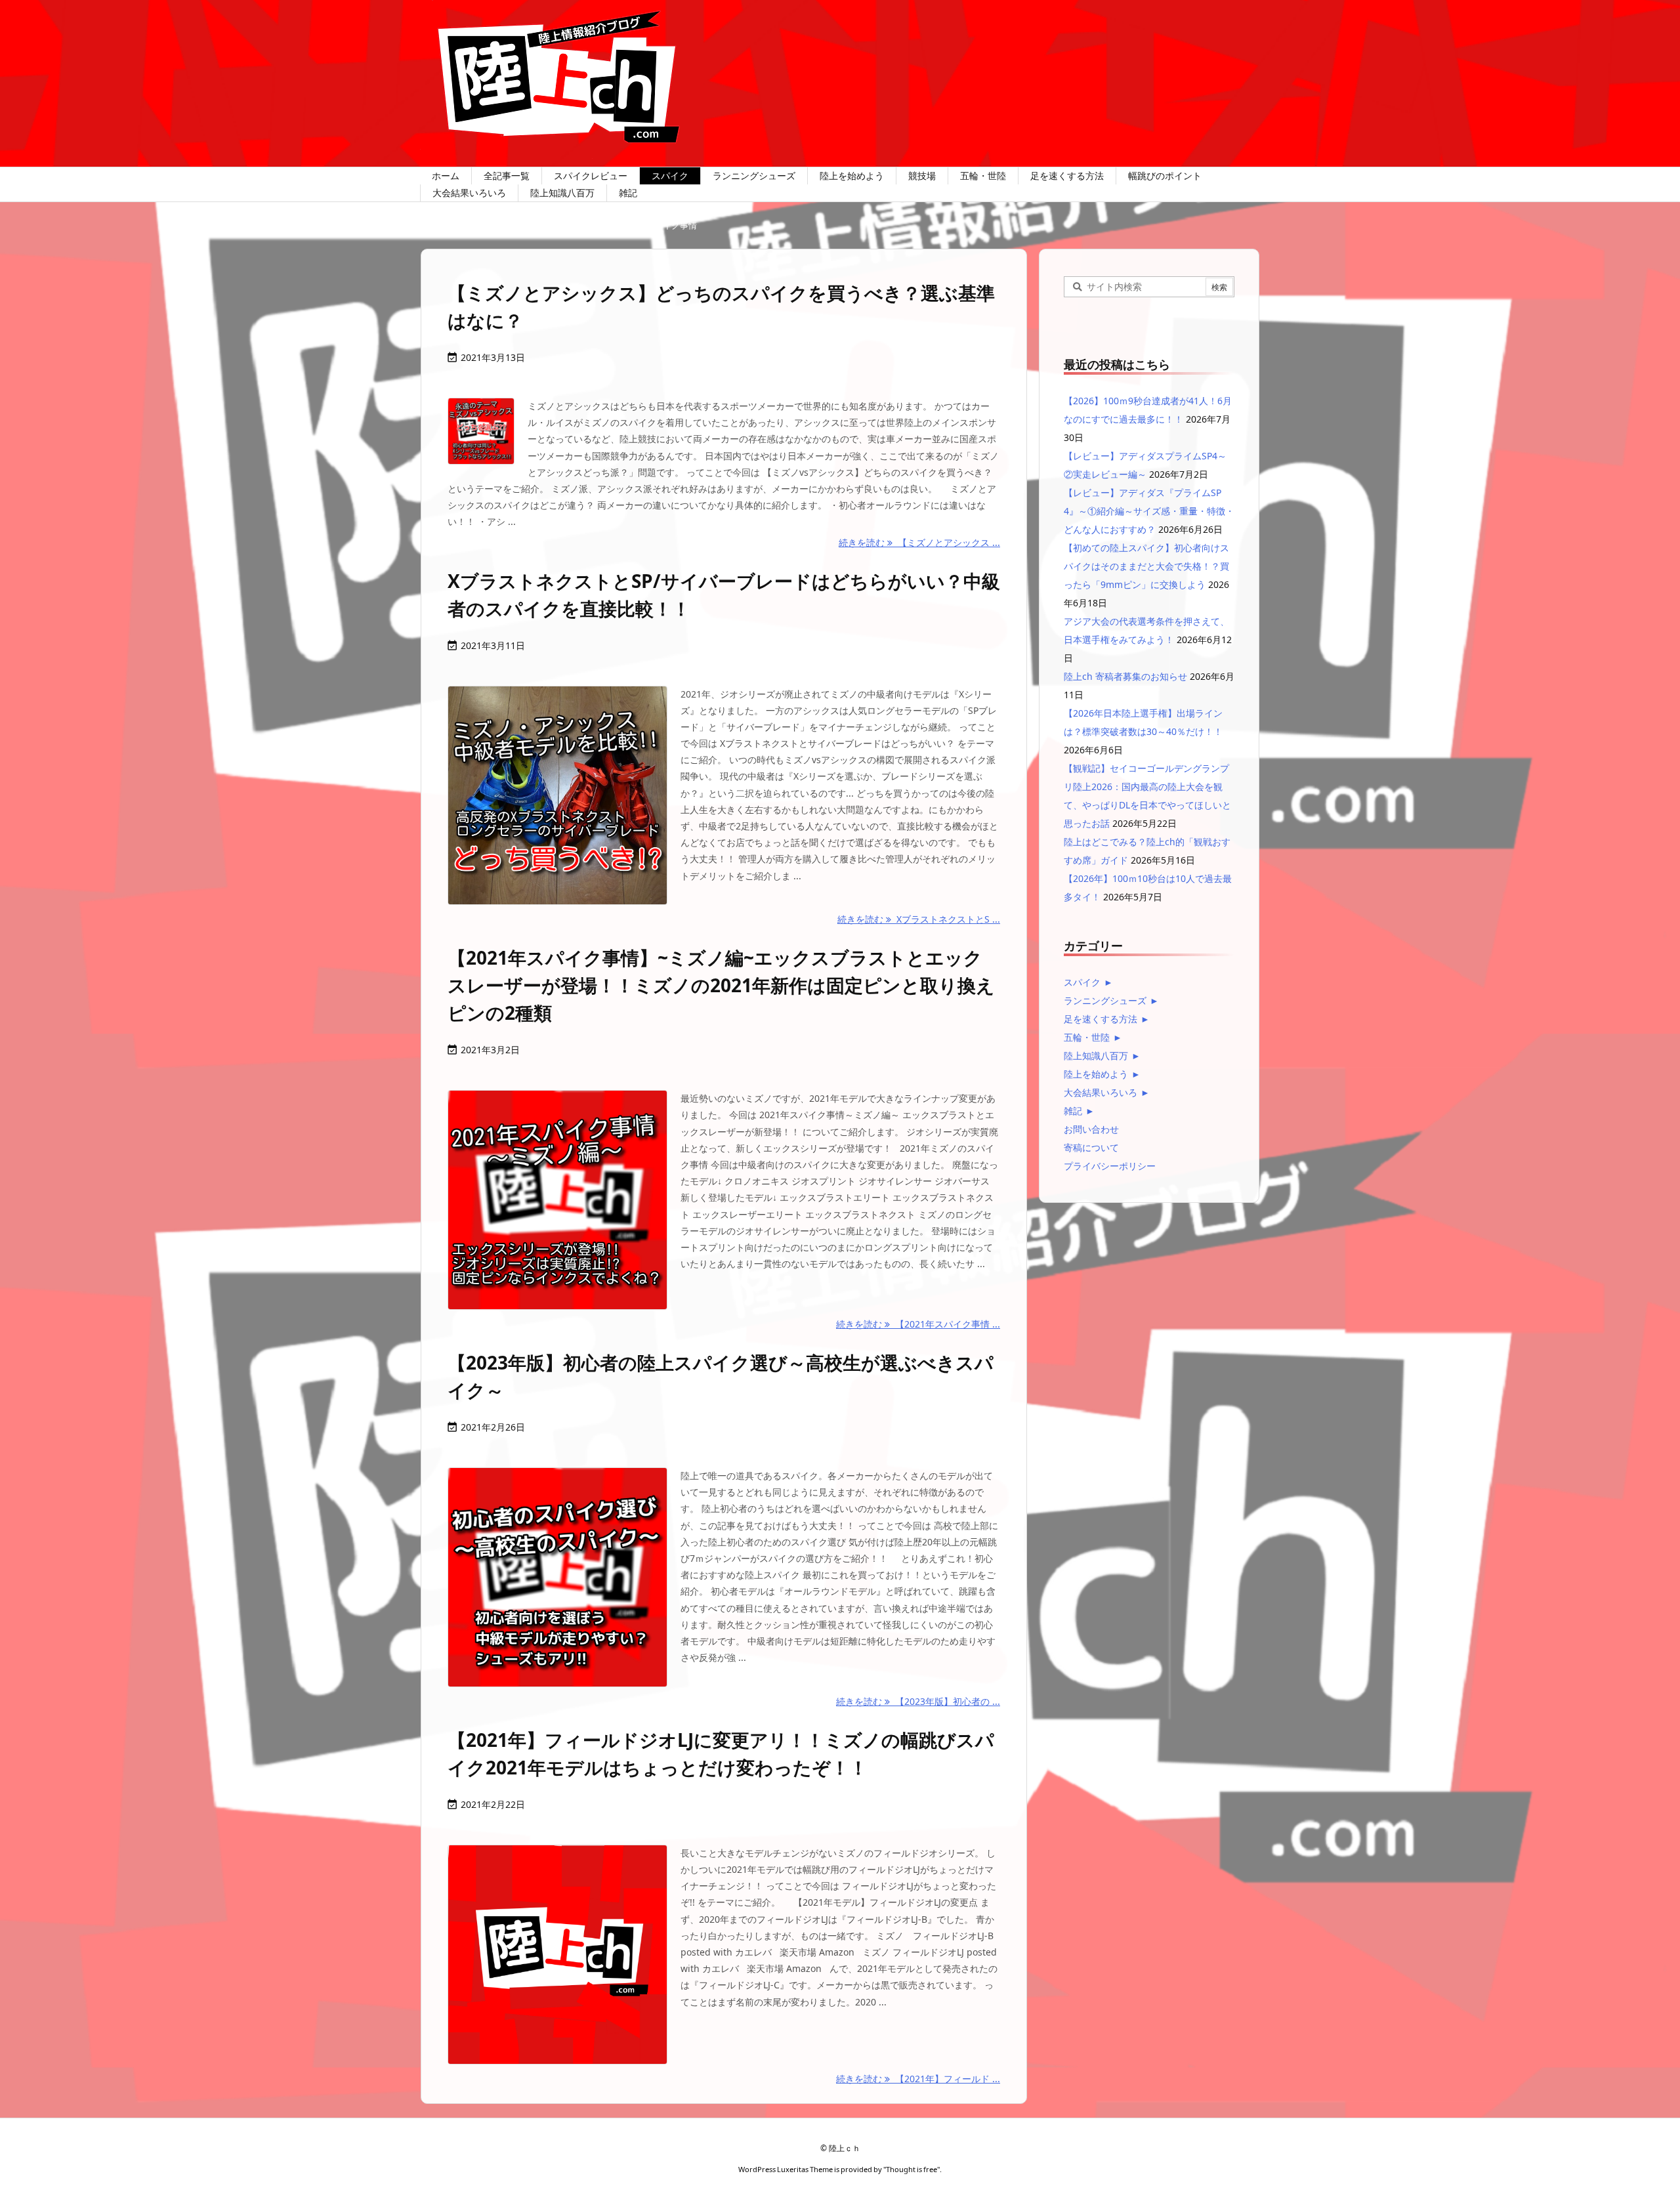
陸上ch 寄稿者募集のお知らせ (1125, 676)
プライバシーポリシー (1110, 1166)
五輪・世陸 (1087, 1037)
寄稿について (1091, 1147)
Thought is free (912, 2169)
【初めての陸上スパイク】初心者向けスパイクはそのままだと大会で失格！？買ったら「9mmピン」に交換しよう (1146, 566)
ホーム (444, 225)
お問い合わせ (1091, 1129)
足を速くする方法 (1101, 1019)
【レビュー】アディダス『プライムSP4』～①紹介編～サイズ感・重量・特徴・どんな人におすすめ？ (1149, 511)
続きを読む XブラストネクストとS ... (919, 919)
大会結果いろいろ (1101, 1092)
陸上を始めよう (1096, 1074)
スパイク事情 (568, 225)
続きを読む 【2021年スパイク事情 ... (918, 1324)
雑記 (1073, 1111)
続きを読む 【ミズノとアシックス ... (919, 542)
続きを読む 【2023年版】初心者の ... (918, 1701)
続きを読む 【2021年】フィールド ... (918, 2079)
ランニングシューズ (1105, 1000)
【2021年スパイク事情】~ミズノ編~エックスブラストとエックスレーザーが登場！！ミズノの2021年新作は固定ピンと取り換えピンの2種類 (721, 985)
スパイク (499, 225)
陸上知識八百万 (1096, 1056)
